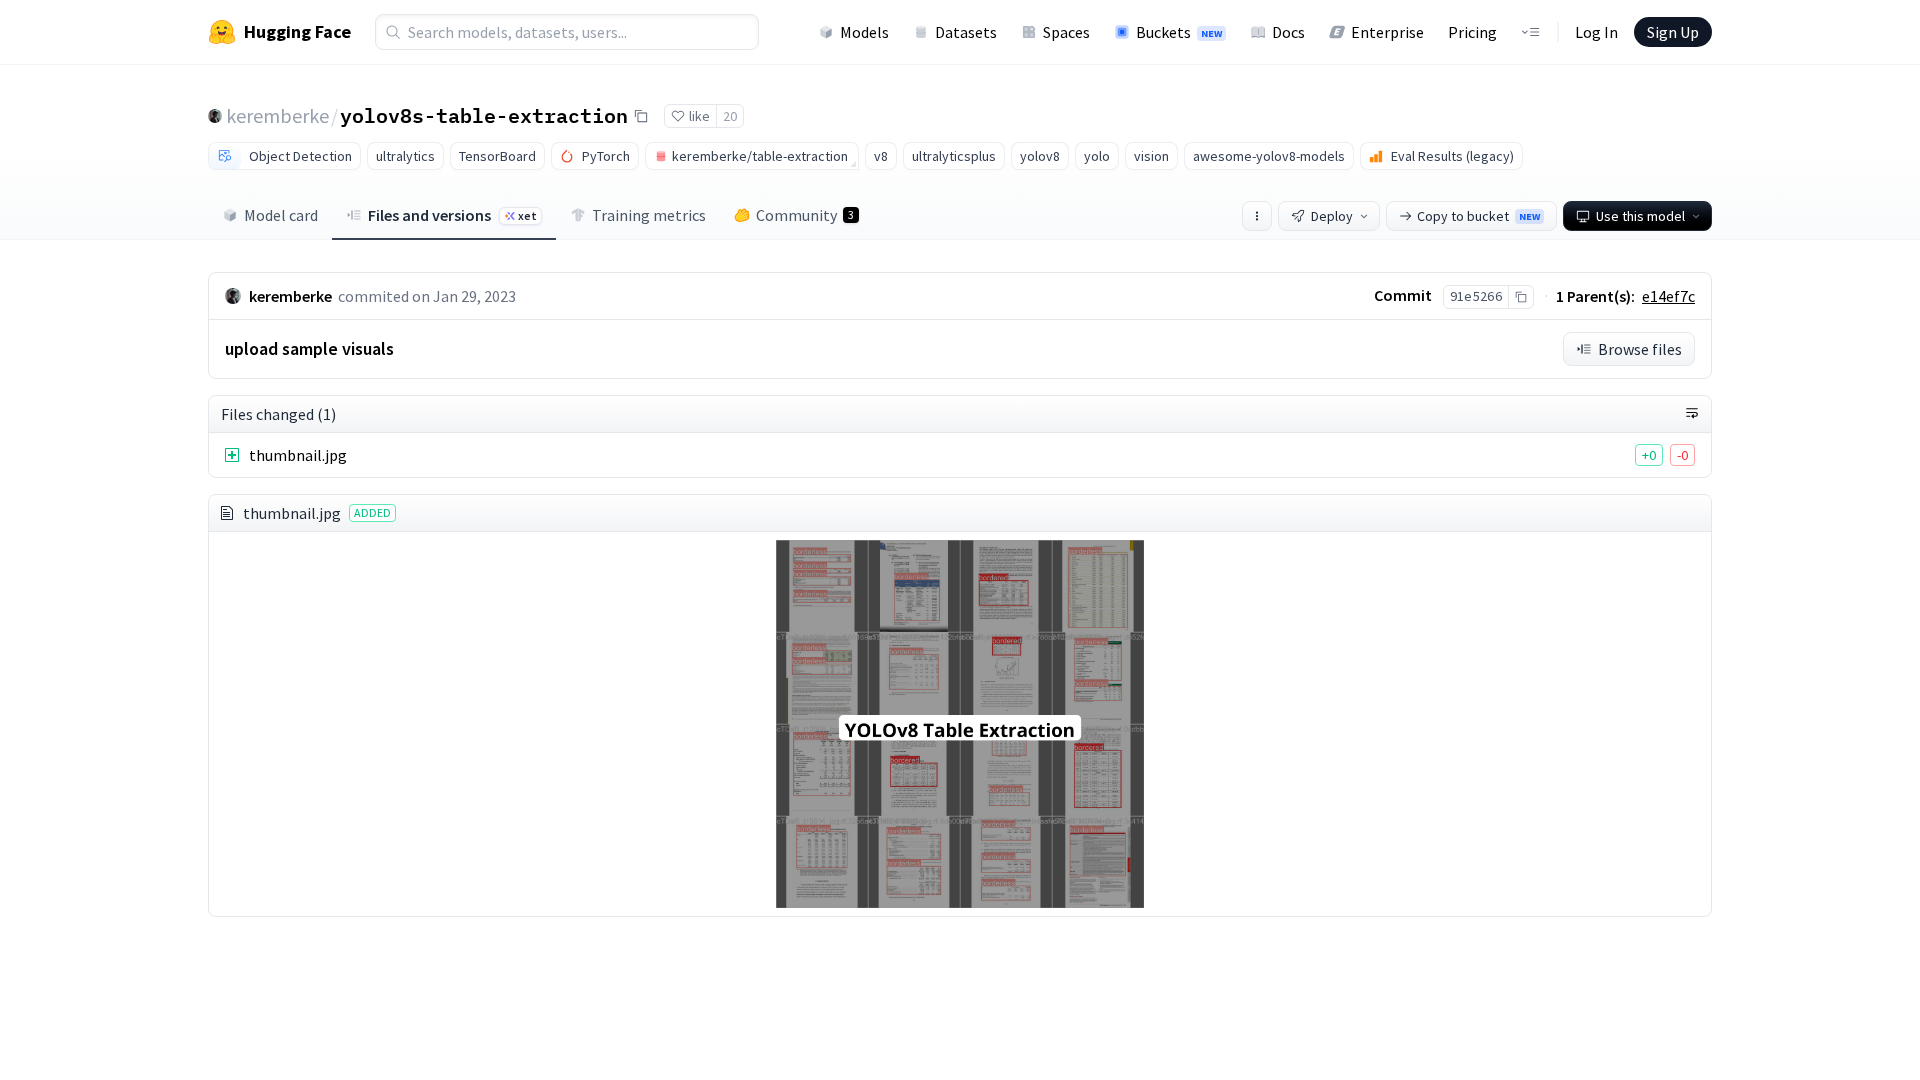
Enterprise (1387, 32)
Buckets (1179, 32)
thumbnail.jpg (298, 455)
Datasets (966, 32)
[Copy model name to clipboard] (641, 116)
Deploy (1332, 216)
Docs (1288, 32)
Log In (1596, 32)
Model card (281, 215)
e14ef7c (1668, 296)
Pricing (1472, 32)
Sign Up (1673, 32)
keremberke (277, 115)
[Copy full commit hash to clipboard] (1520, 297)
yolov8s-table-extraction (484, 115)
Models (864, 32)
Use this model (1640, 216)
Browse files (1640, 349)
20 (730, 116)
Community (805, 215)
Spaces (1066, 32)
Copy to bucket (1478, 216)
